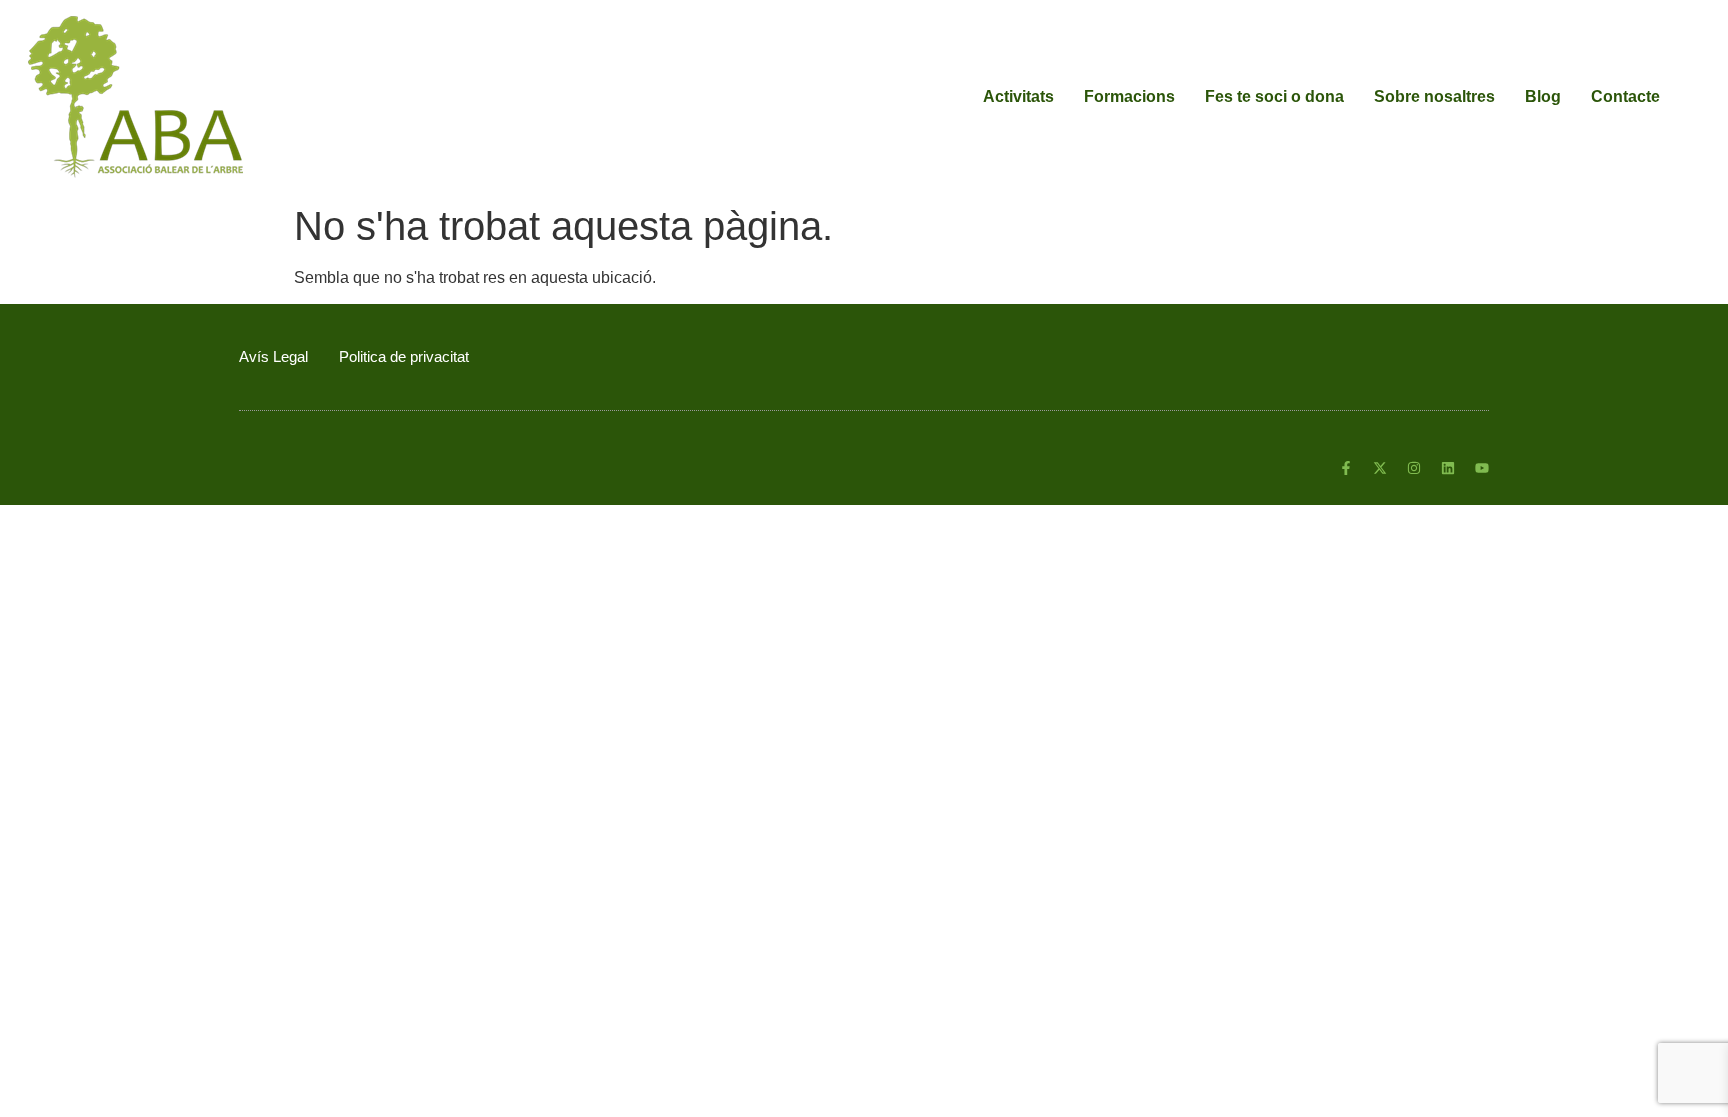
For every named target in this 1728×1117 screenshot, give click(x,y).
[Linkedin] (1448, 468)
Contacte (1625, 96)
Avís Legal (273, 356)
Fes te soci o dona (1274, 96)
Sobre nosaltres (1434, 96)
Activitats (1018, 96)
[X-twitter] (1380, 468)
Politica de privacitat (404, 356)
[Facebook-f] (1346, 468)
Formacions (1129, 96)
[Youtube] (1482, 468)
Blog (1543, 96)
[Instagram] (1414, 468)
